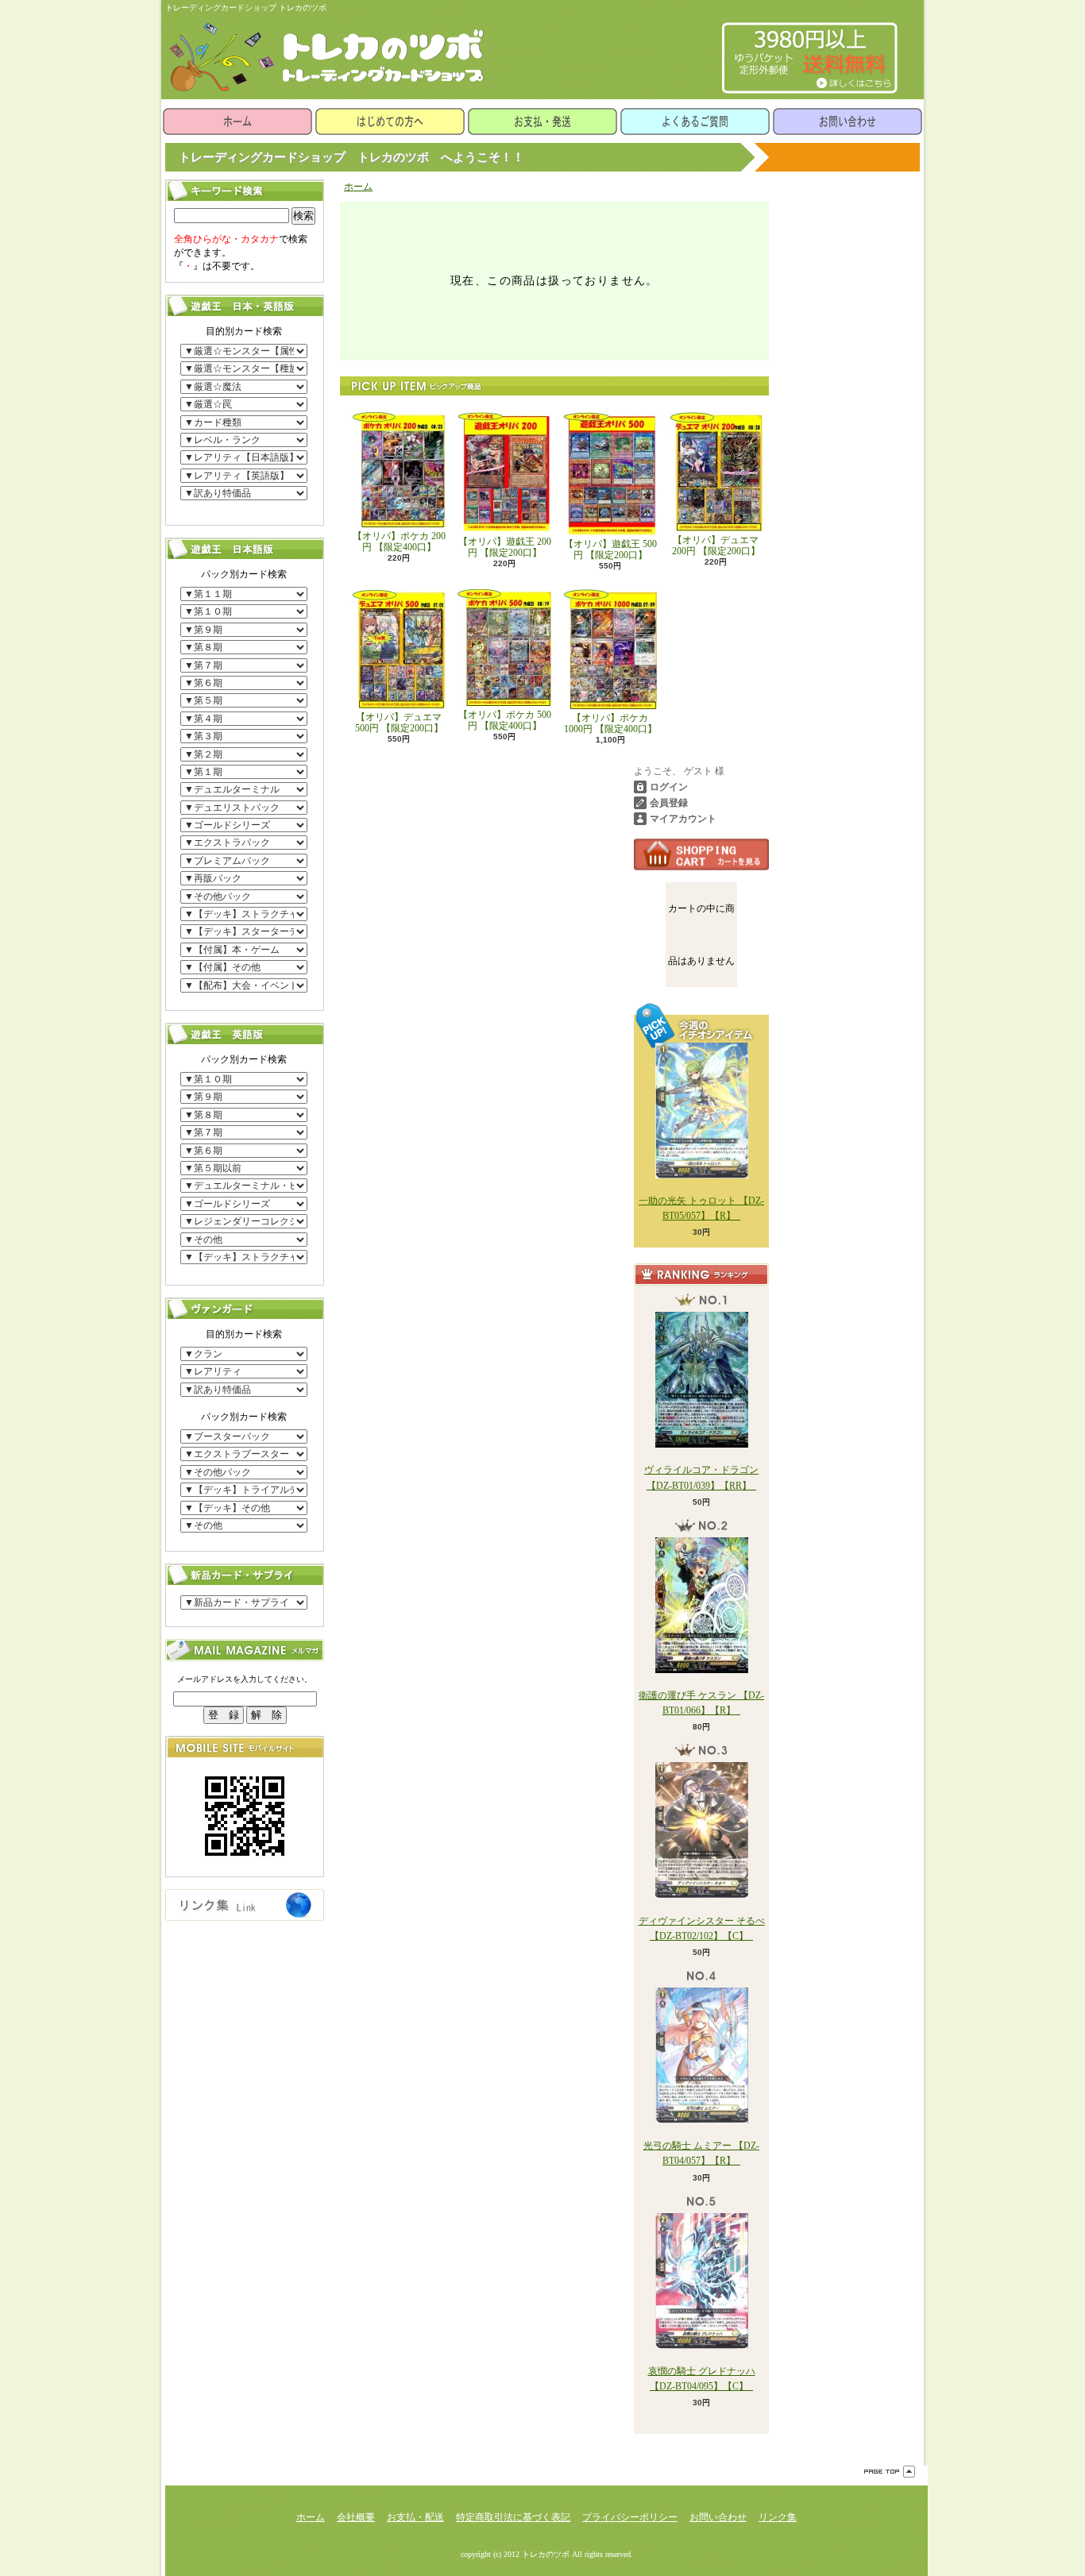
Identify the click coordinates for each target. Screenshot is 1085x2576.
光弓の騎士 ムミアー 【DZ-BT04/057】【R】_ (701, 2153)
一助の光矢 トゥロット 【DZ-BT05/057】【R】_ (701, 1208)
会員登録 (669, 803)
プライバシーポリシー (630, 2517)
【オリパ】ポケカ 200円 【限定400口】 (399, 542)
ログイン (669, 787)
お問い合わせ (848, 121)
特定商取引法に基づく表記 (513, 2517)
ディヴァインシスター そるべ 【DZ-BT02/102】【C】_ (702, 1928)
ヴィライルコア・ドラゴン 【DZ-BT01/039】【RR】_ (701, 1477)
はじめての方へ (390, 121)
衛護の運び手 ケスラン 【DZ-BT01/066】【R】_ (701, 1703)
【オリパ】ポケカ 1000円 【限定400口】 (610, 723)
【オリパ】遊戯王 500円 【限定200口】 (610, 550)
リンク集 (778, 2517)
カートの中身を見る (701, 854)
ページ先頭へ (890, 2472)
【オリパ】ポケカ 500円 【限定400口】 (505, 720)
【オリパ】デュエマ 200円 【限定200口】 (716, 546)
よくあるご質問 (695, 121)
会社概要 (356, 2517)
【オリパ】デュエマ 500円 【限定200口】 (399, 723)
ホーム (237, 121)
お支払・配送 (415, 2517)
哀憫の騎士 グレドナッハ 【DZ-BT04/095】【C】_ (702, 2379)
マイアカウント (683, 819)
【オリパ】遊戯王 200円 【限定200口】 (505, 547)
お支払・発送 (542, 121)
